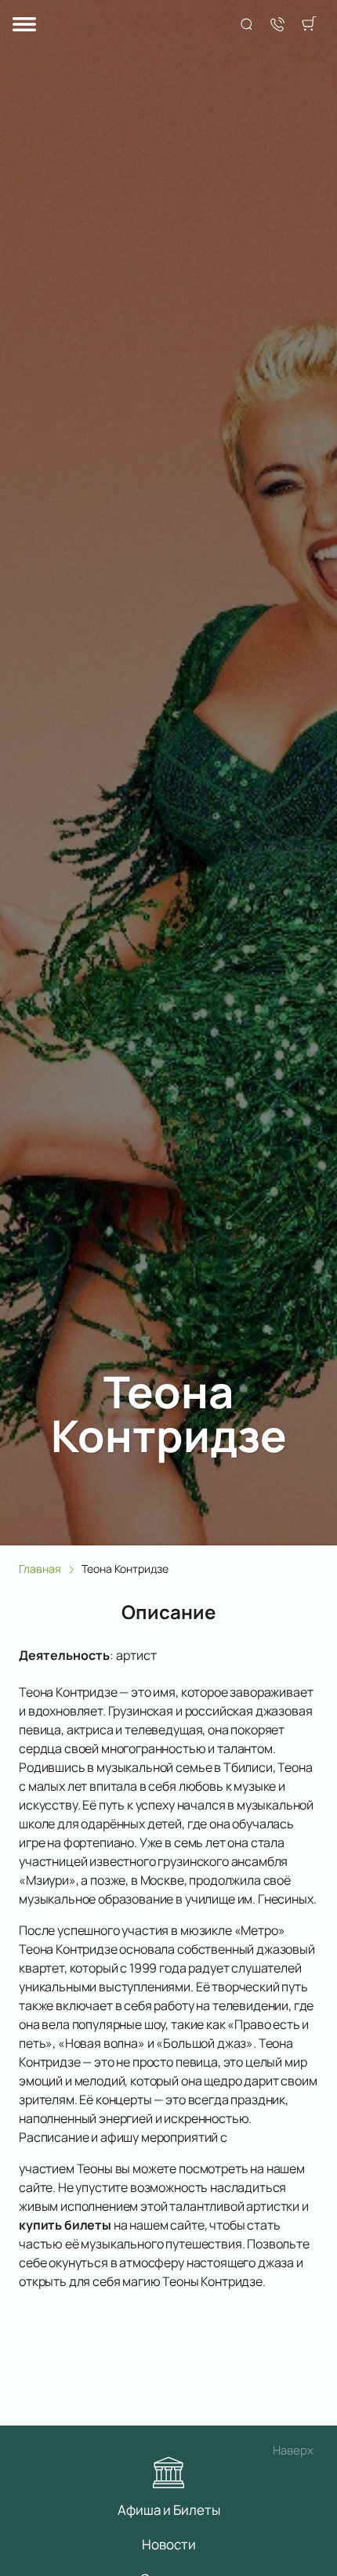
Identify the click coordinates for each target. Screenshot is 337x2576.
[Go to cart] (309, 25)
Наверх (293, 2450)
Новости (169, 2544)
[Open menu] (24, 25)
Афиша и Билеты (169, 2510)
